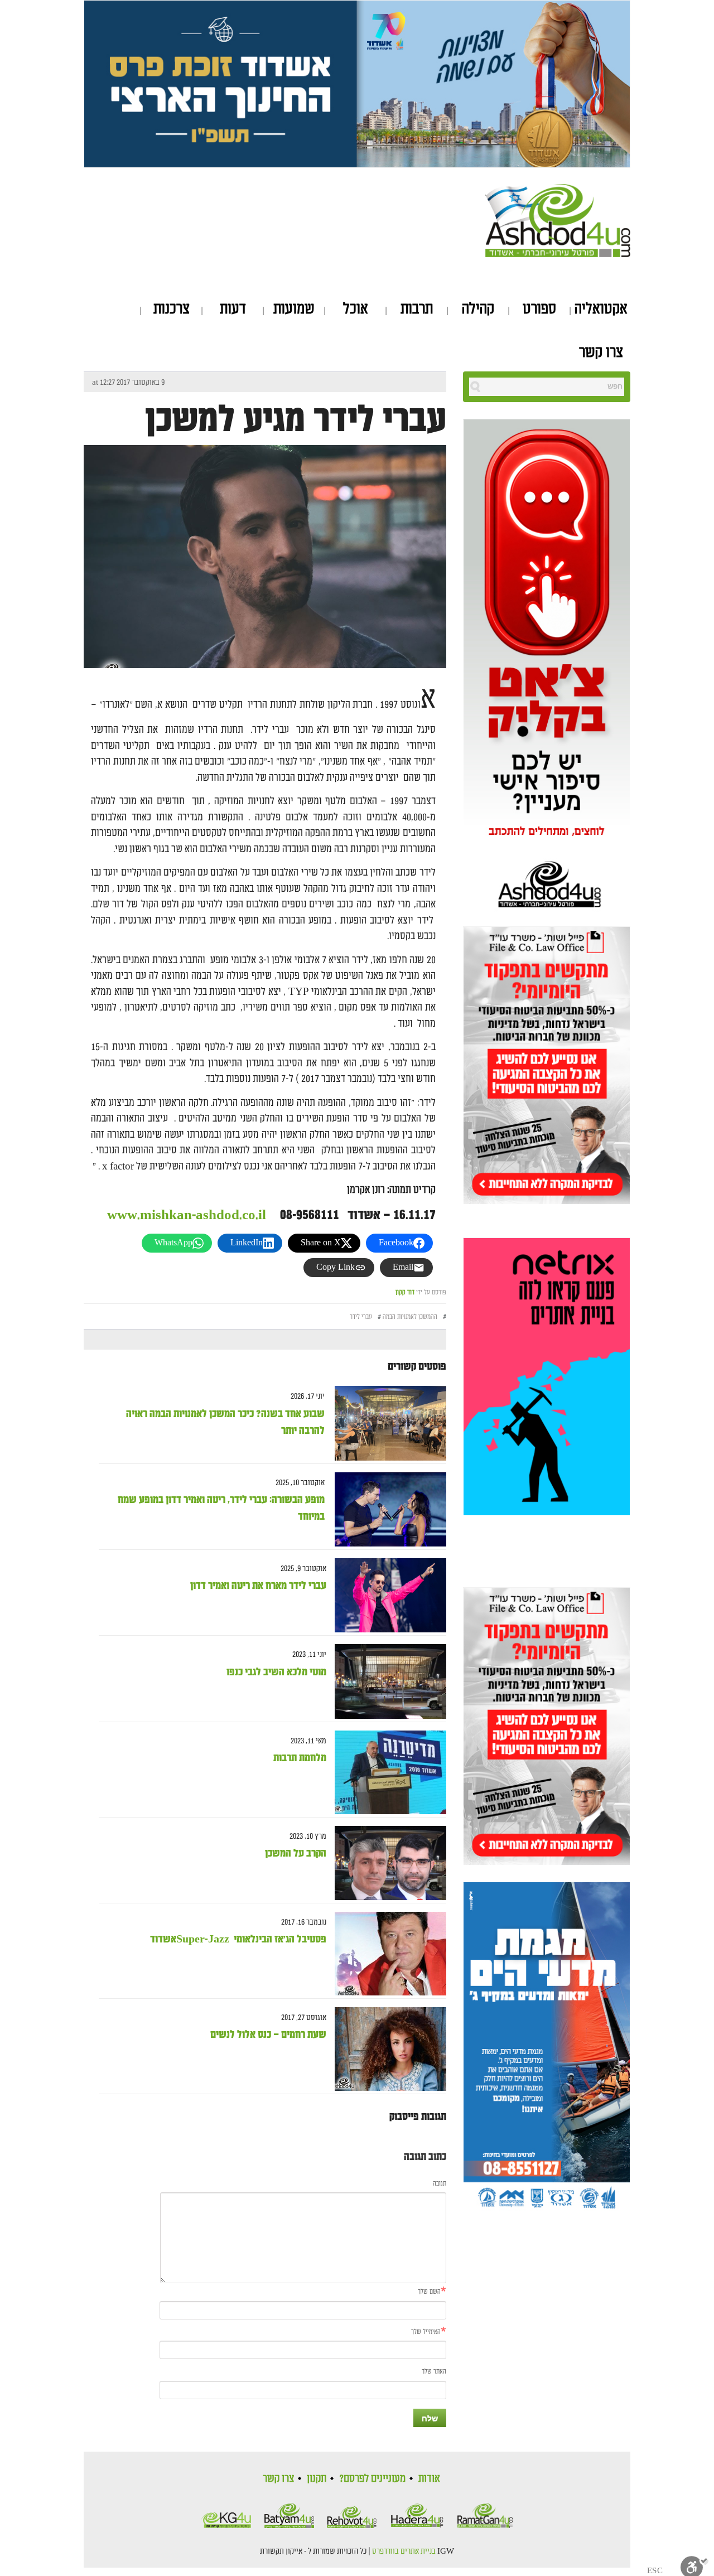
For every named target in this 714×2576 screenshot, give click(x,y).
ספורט (539, 309)
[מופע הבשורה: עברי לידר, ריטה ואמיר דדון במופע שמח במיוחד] (386, 1509)
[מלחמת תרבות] (386, 1772)
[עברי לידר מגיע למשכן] (265, 566)
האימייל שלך (426, 2332)
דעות (233, 309)
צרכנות (172, 309)
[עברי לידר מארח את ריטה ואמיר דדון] (386, 1595)
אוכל (356, 309)
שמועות (294, 309)
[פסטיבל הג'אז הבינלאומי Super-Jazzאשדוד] (386, 1954)
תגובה (440, 2184)
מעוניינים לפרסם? (372, 2478)
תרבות (417, 309)
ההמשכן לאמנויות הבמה (410, 1317)
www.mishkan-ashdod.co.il (187, 1215)
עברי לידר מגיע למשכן (296, 420)
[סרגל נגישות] (694, 2565)
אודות (429, 2478)
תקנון (317, 2478)
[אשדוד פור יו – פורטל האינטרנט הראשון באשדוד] (558, 219)
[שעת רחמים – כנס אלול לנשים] (386, 2049)
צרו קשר (601, 352)
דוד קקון (405, 1292)
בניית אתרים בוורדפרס (404, 2551)
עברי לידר (361, 1317)
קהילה (478, 309)
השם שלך (429, 2292)
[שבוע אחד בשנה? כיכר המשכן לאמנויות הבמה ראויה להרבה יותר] (386, 1424)
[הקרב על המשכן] (386, 1863)
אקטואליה (601, 309)
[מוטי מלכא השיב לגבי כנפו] (386, 1682)
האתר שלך (434, 2372)
